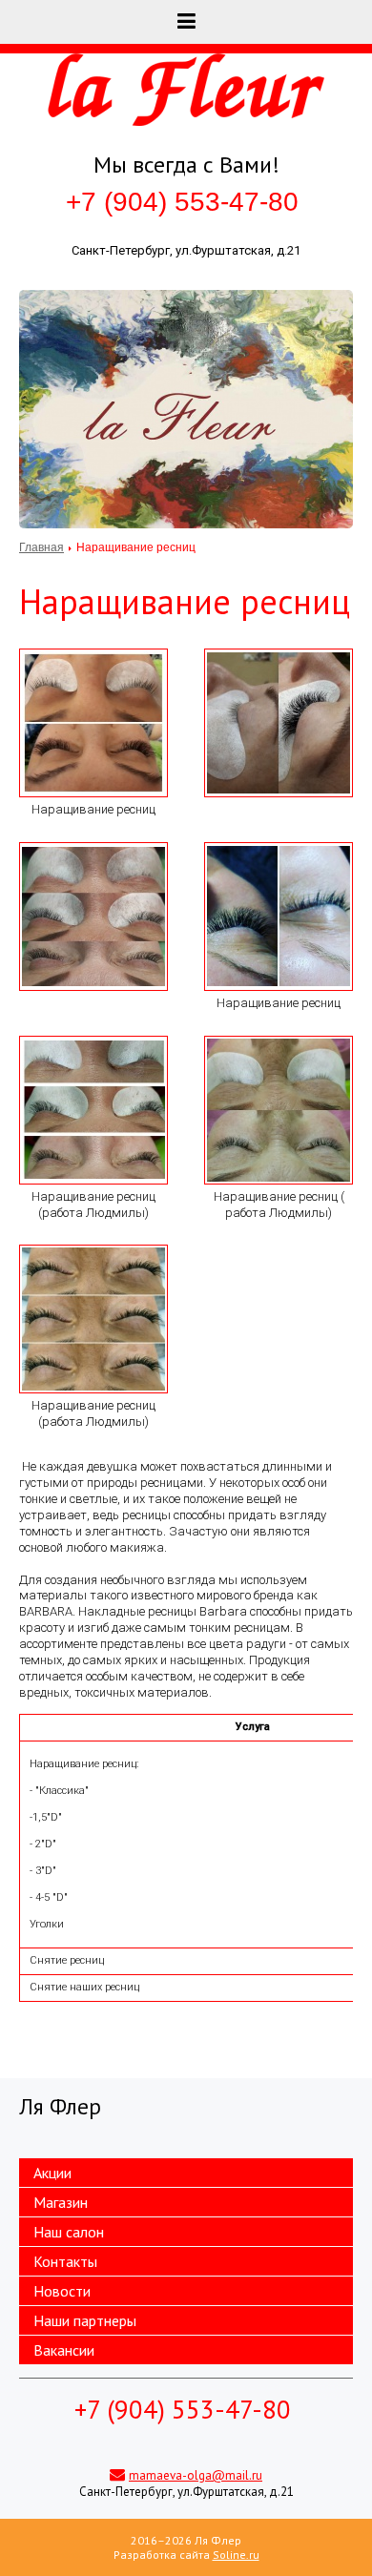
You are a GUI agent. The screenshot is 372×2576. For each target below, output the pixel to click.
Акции (52, 2173)
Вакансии (64, 2350)
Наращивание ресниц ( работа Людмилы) (279, 1205)
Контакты (65, 2261)
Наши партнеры (85, 2320)
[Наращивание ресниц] (93, 723)
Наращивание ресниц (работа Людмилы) (93, 1205)
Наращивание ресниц (93, 809)
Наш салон (69, 2232)
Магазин (61, 2202)
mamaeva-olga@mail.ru (196, 2475)
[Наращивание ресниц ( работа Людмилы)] (279, 1110)
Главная (41, 547)
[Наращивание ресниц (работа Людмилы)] (93, 1110)
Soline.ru (236, 2555)
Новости (62, 2291)
